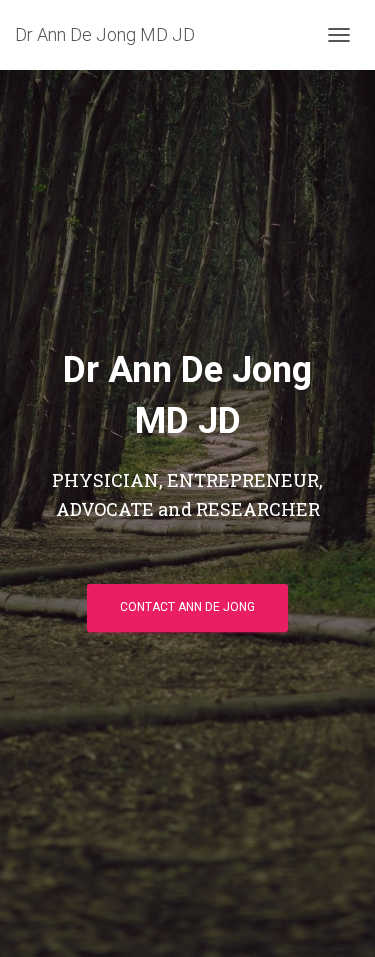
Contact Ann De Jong (187, 607)
